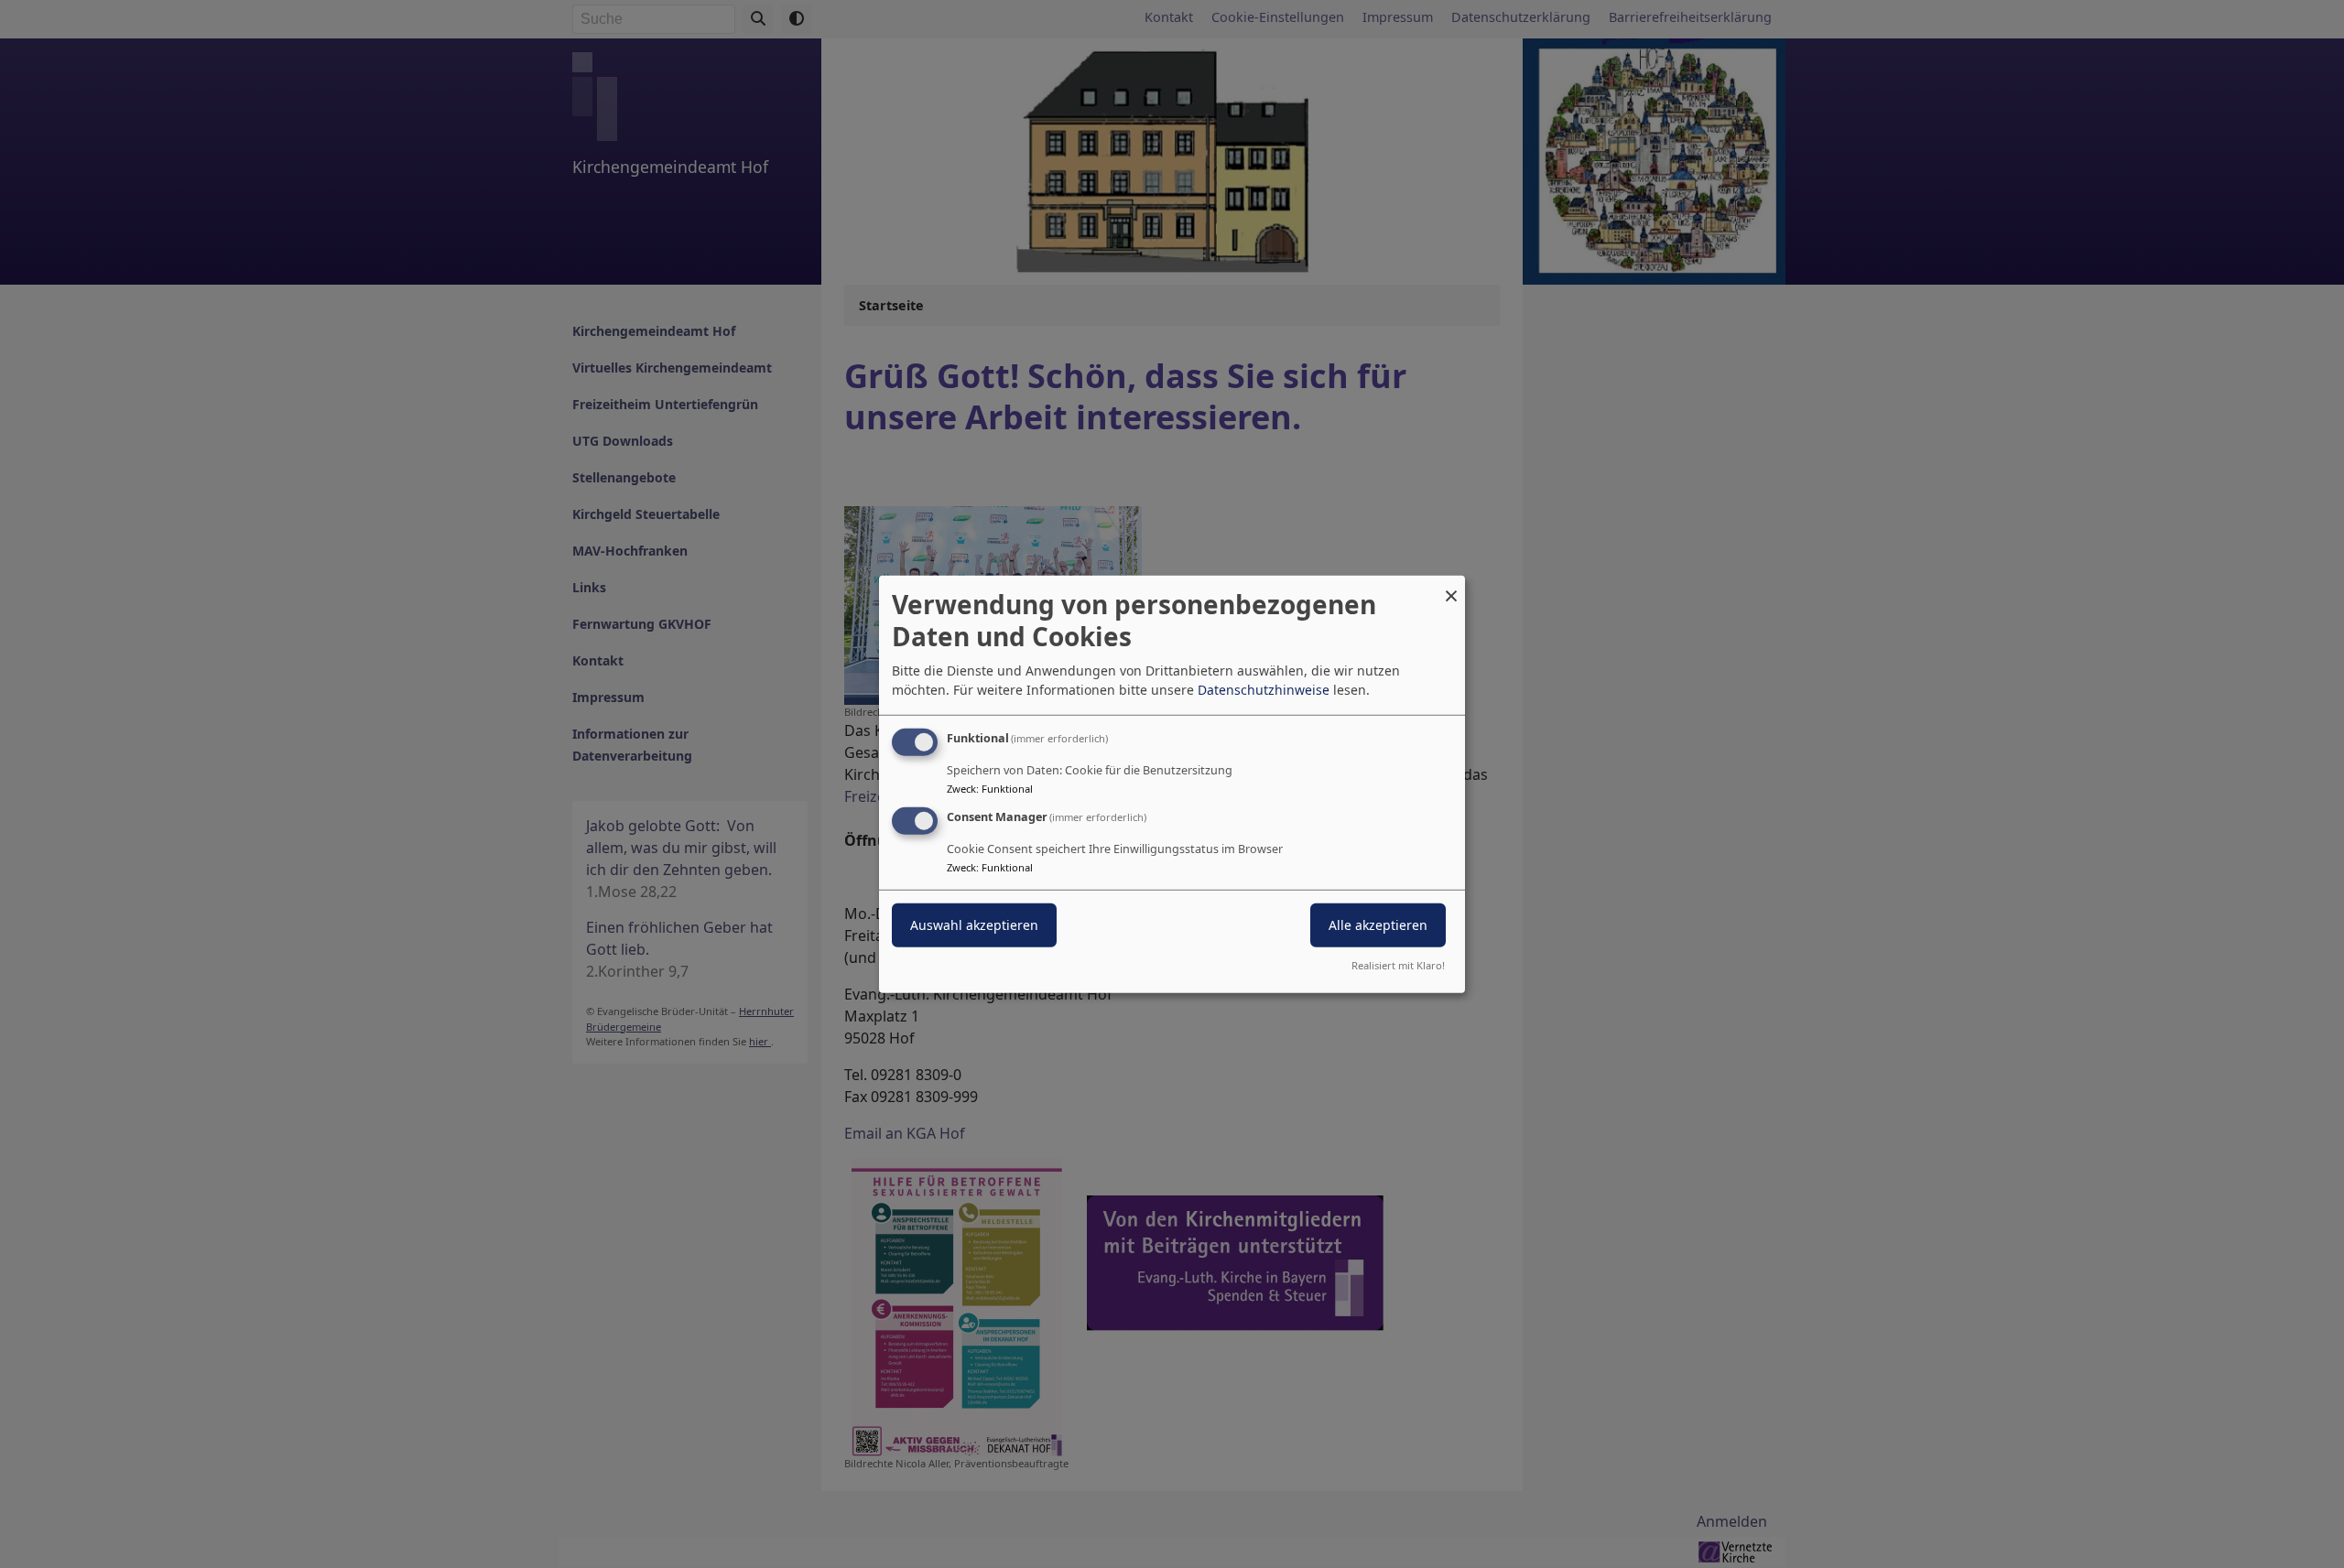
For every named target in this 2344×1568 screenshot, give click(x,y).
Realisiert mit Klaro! (1398, 965)
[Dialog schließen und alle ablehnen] (1451, 586)
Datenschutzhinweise (1264, 690)
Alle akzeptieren (1378, 925)
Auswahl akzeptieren (974, 925)
